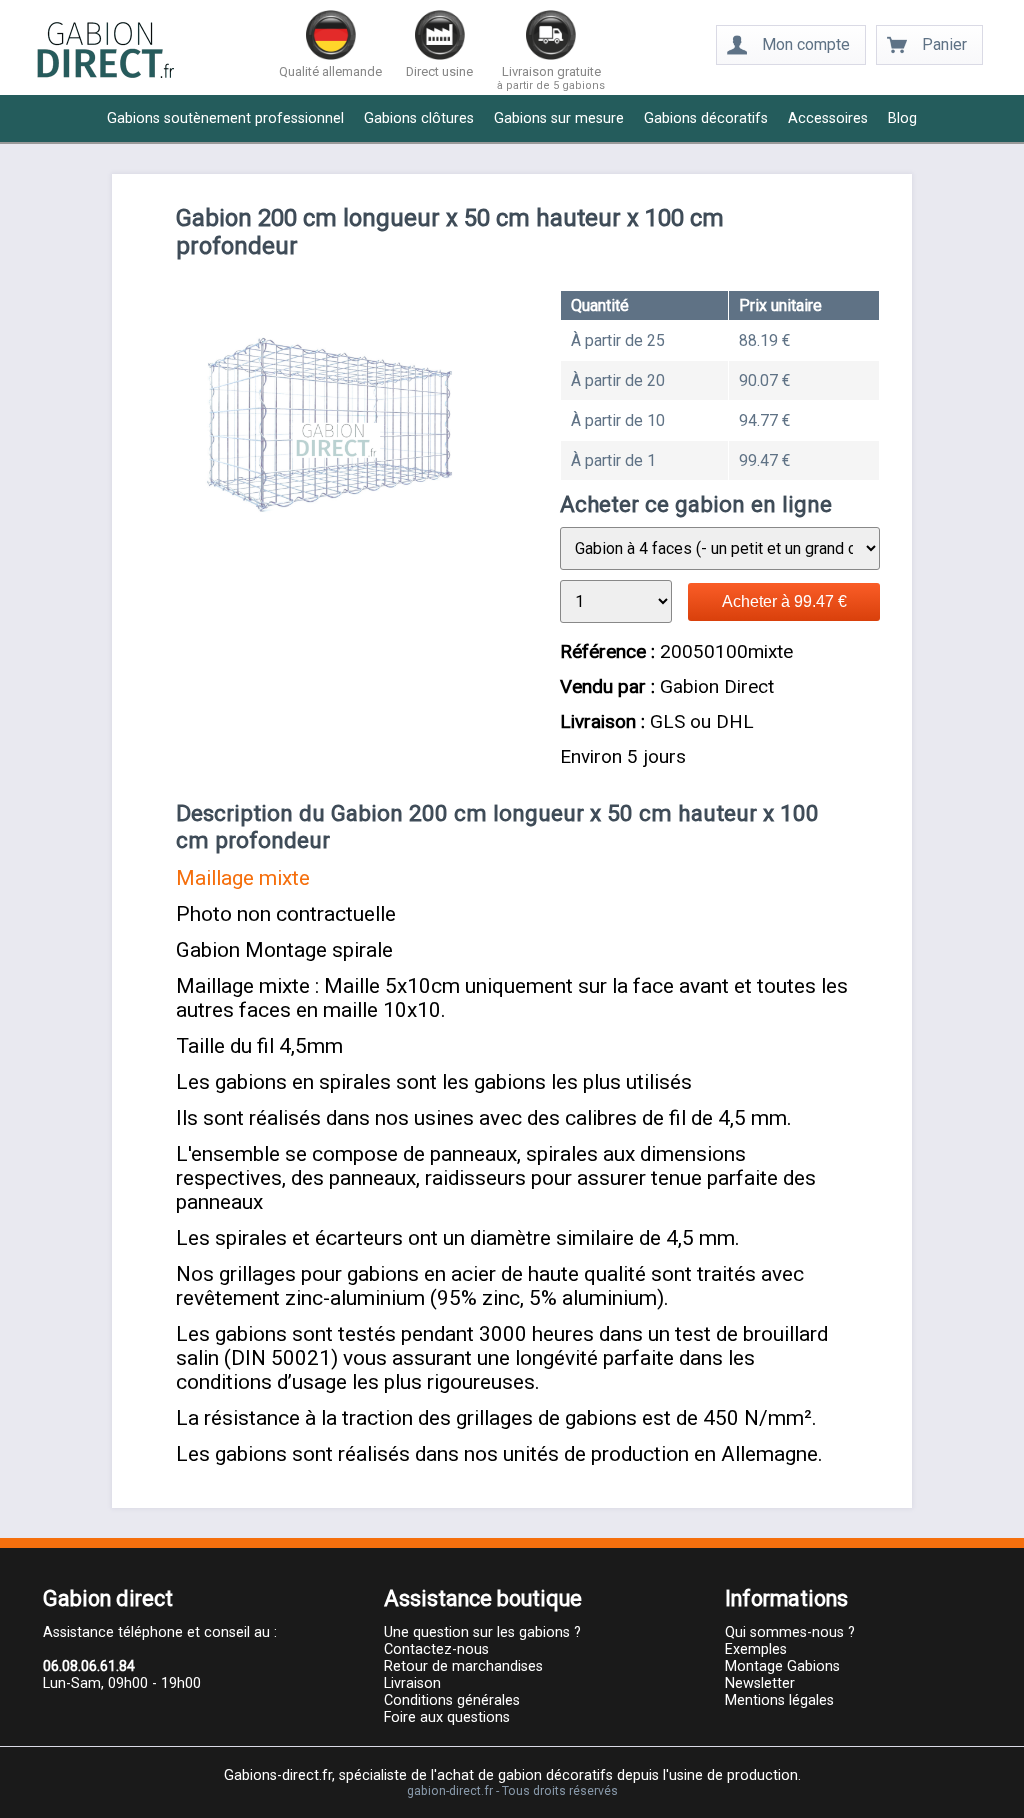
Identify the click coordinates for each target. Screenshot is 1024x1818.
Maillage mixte (243, 878)
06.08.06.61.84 (89, 1666)
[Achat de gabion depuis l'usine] (106, 75)
